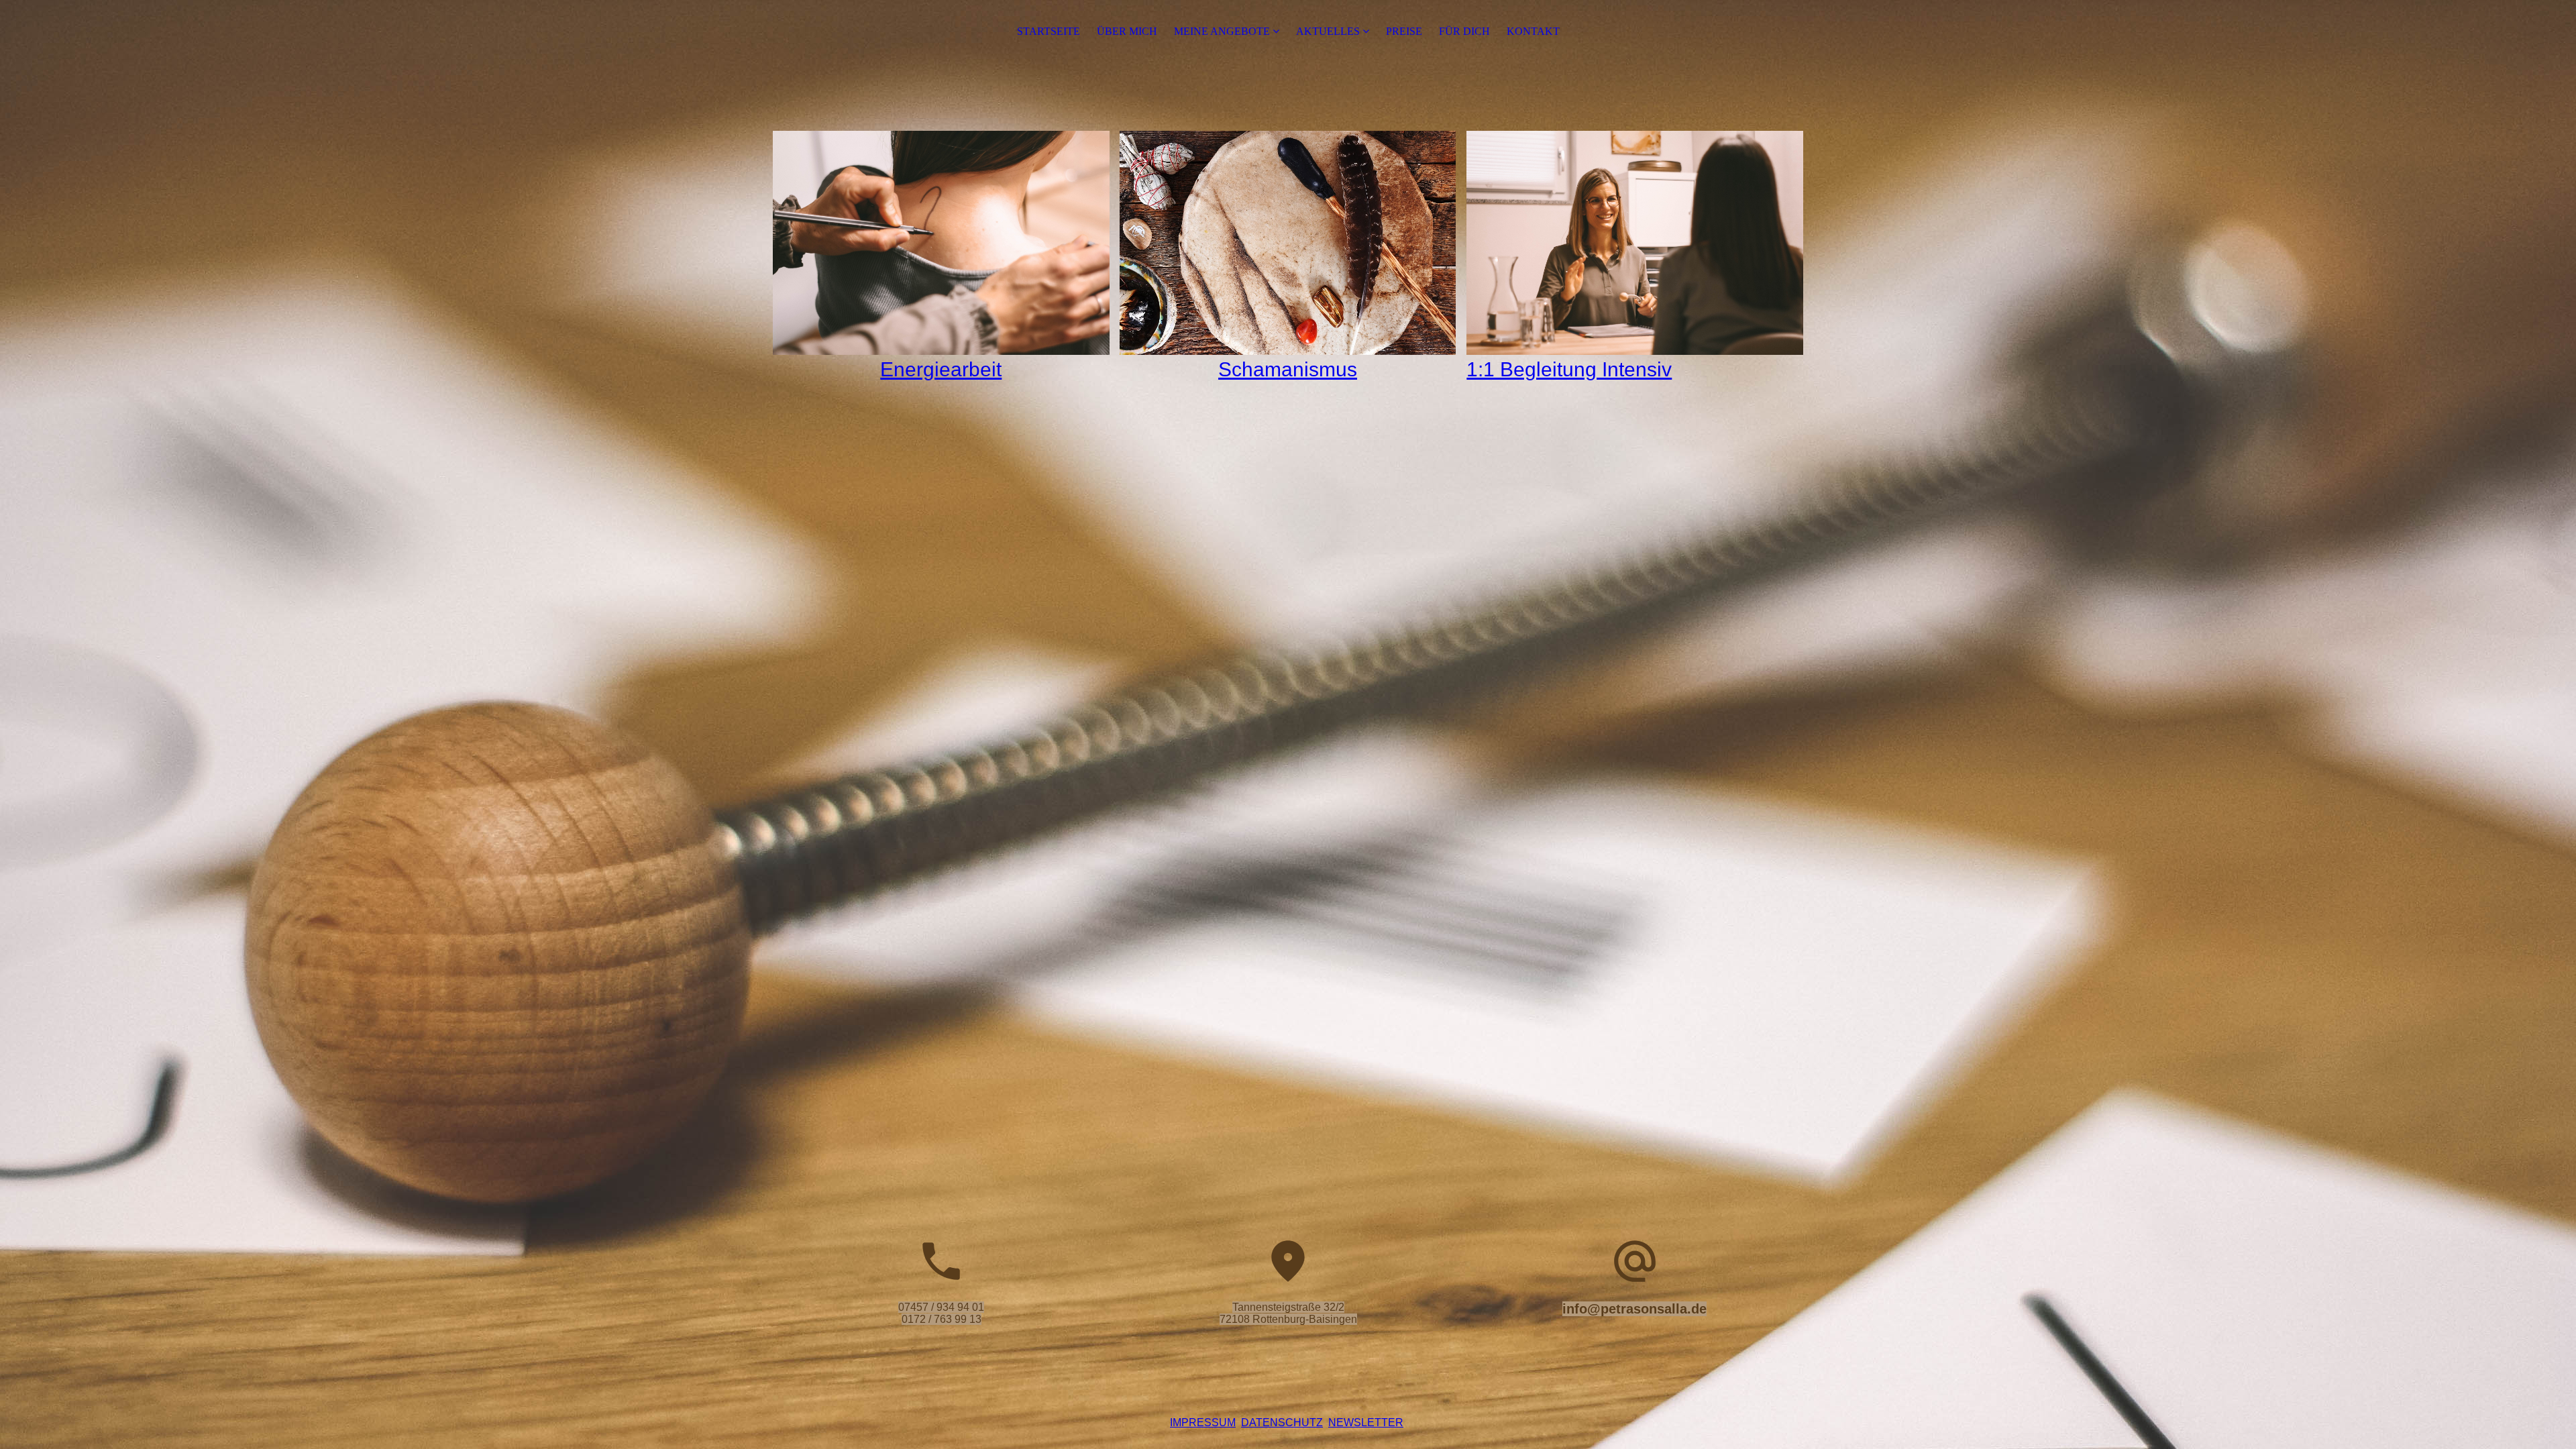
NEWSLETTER (1366, 1423)
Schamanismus (1288, 369)
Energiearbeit (941, 369)
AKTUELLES (1328, 31)
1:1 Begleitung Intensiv (1569, 369)
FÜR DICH (1464, 31)
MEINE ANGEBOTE (1222, 31)
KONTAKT (1533, 31)
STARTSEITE (1049, 31)
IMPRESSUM (1203, 1423)
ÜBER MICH (1127, 31)
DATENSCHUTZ (1282, 1423)
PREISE (1404, 31)
